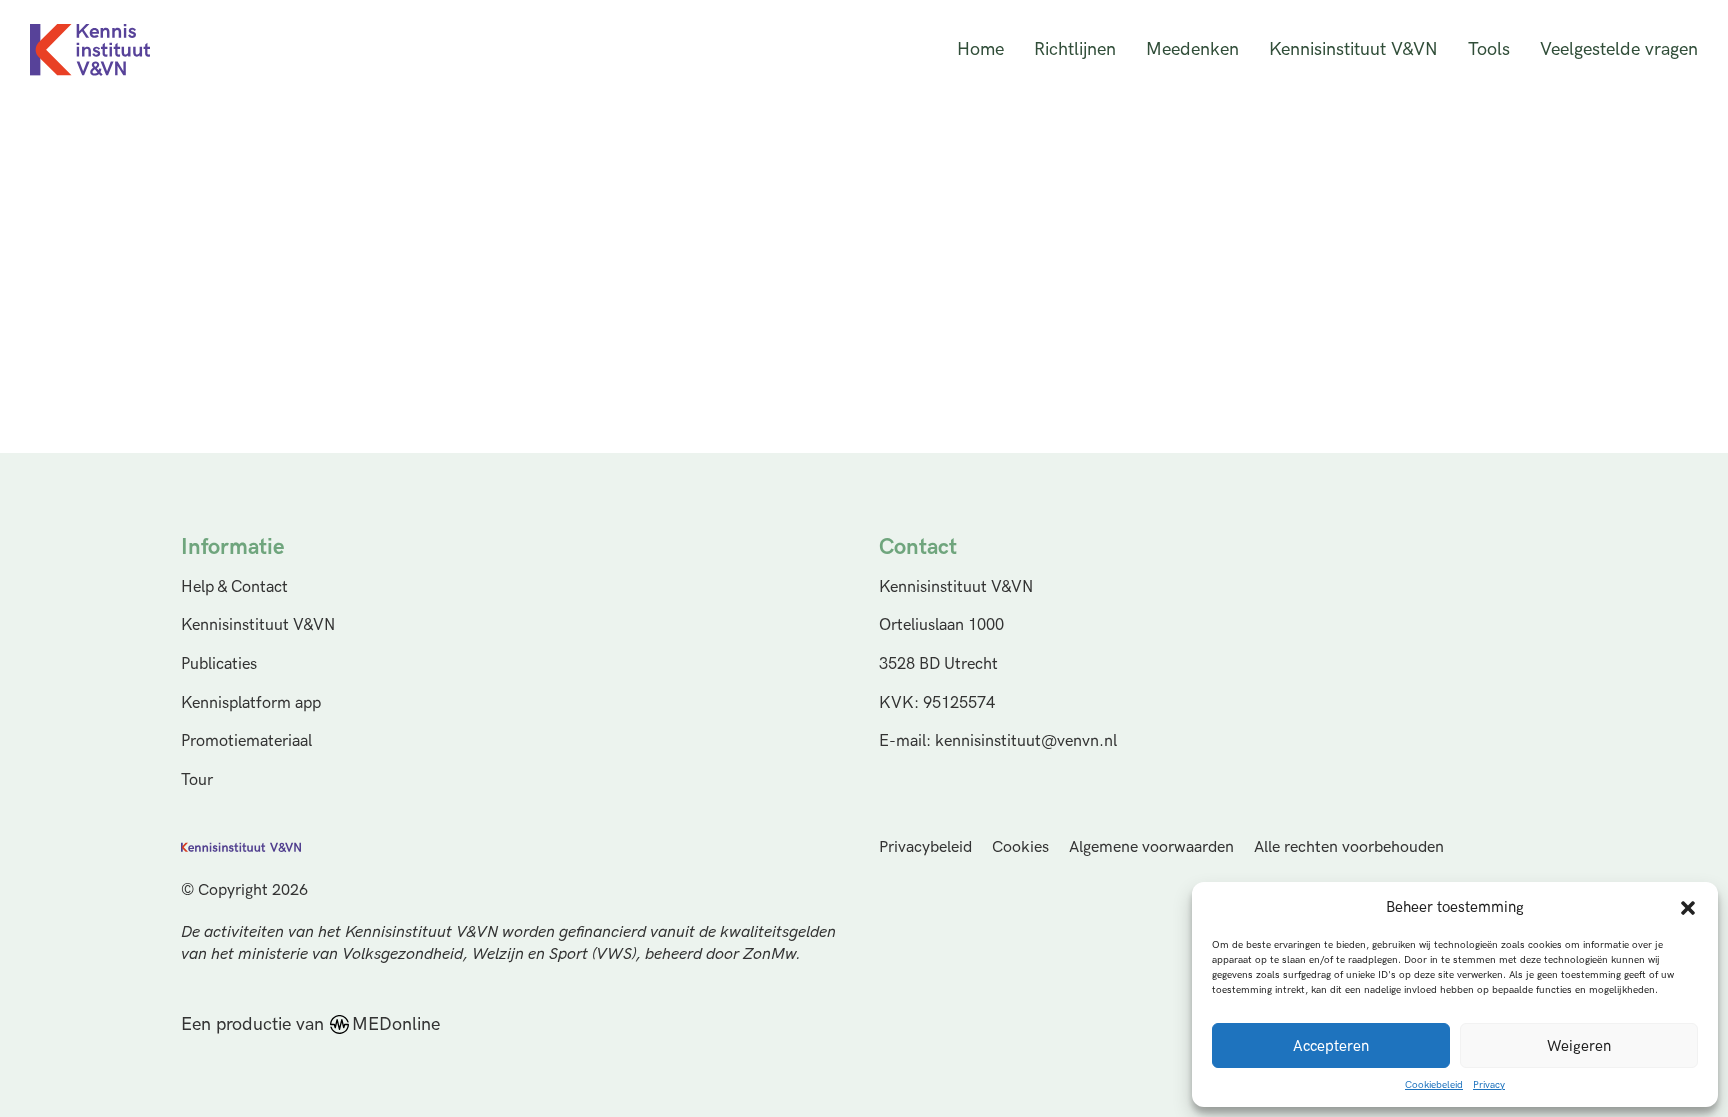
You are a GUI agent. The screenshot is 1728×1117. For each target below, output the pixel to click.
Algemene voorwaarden (1151, 847)
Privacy (1489, 1085)
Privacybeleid (925, 847)
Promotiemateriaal (246, 741)
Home (980, 49)
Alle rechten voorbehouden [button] (1349, 847)
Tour (197, 780)
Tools (1489, 49)
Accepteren (1331, 1046)
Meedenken (1192, 49)
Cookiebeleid (1434, 1085)
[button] (1688, 908)
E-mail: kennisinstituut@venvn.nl (998, 741)
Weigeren (1579, 1046)
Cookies (1020, 847)
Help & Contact (234, 587)
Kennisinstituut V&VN (1353, 49)
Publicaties (219, 664)
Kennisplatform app (251, 703)
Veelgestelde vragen (1619, 49)
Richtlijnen (1075, 49)
